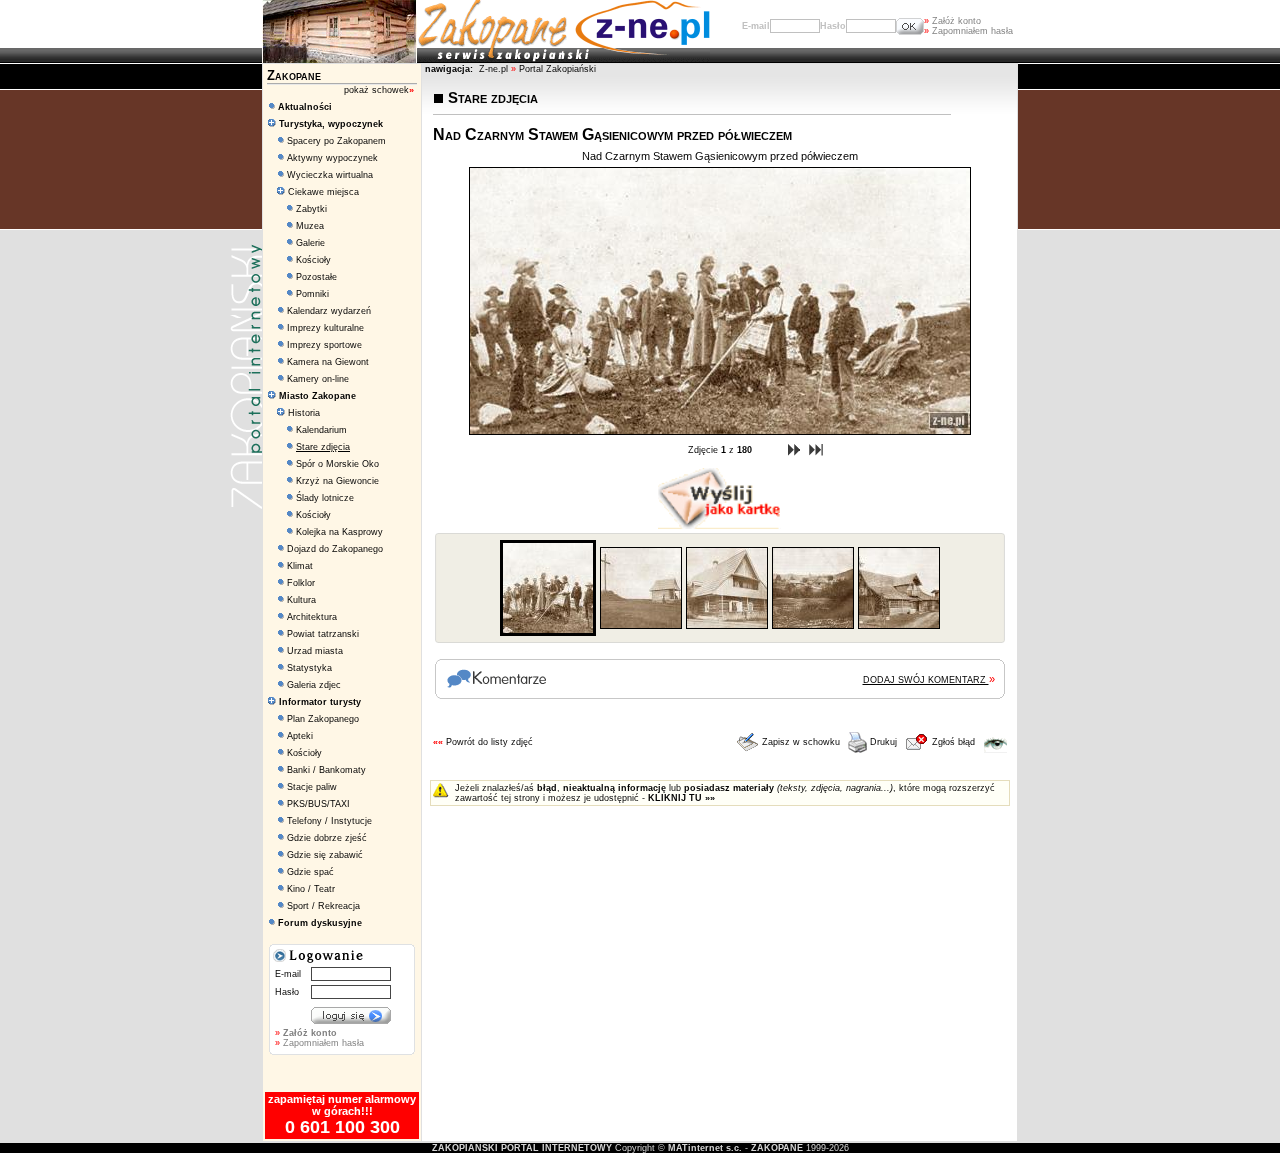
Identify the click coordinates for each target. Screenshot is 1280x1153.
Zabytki (311, 209)
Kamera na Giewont (328, 362)
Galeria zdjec (314, 685)
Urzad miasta (315, 651)
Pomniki (312, 294)
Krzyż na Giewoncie (337, 481)
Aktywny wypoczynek (332, 158)
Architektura (312, 617)
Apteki (300, 736)
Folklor (301, 583)
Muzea (310, 226)
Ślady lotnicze (325, 498)
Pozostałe (316, 277)
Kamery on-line (318, 379)
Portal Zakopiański (557, 69)
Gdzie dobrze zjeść (327, 838)
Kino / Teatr (311, 889)
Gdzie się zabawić (325, 855)
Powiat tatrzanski (323, 634)
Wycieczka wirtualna (330, 175)
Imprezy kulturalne (325, 328)
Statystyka (309, 668)
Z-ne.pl (495, 69)
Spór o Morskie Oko (337, 464)
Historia (302, 413)
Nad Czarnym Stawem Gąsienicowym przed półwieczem (720, 156)
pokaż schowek (379, 90)
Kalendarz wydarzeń (329, 311)
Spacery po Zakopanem (336, 141)
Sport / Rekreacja (323, 906)
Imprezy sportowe (324, 345)
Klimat (300, 566)
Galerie (310, 243)
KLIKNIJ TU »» (681, 798)
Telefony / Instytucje (329, 821)
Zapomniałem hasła (968, 31)
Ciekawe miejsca (322, 192)
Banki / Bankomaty (326, 770)
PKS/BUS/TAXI (318, 804)
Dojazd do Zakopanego (335, 549)
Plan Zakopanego (323, 719)
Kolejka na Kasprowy (339, 532)
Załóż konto (952, 21)
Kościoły (313, 260)
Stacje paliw (312, 787)
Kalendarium (321, 430)
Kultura (301, 600)
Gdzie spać (310, 872)
